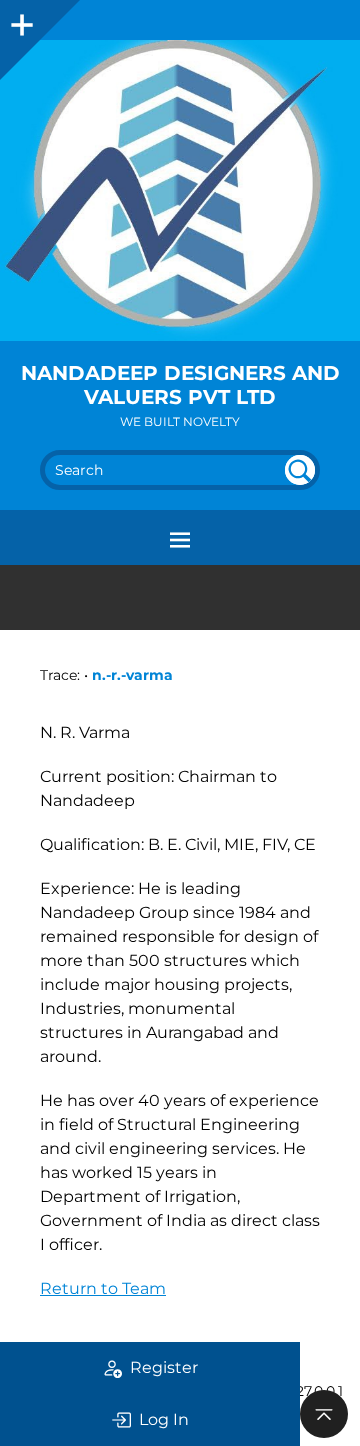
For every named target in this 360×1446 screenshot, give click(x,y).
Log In (164, 1419)
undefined (300, 470)
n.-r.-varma (132, 675)
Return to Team (103, 1288)
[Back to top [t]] (324, 1414)
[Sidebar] (20, 20)
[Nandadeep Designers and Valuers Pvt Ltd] (180, 190)
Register (164, 1367)
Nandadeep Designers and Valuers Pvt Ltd (180, 385)
